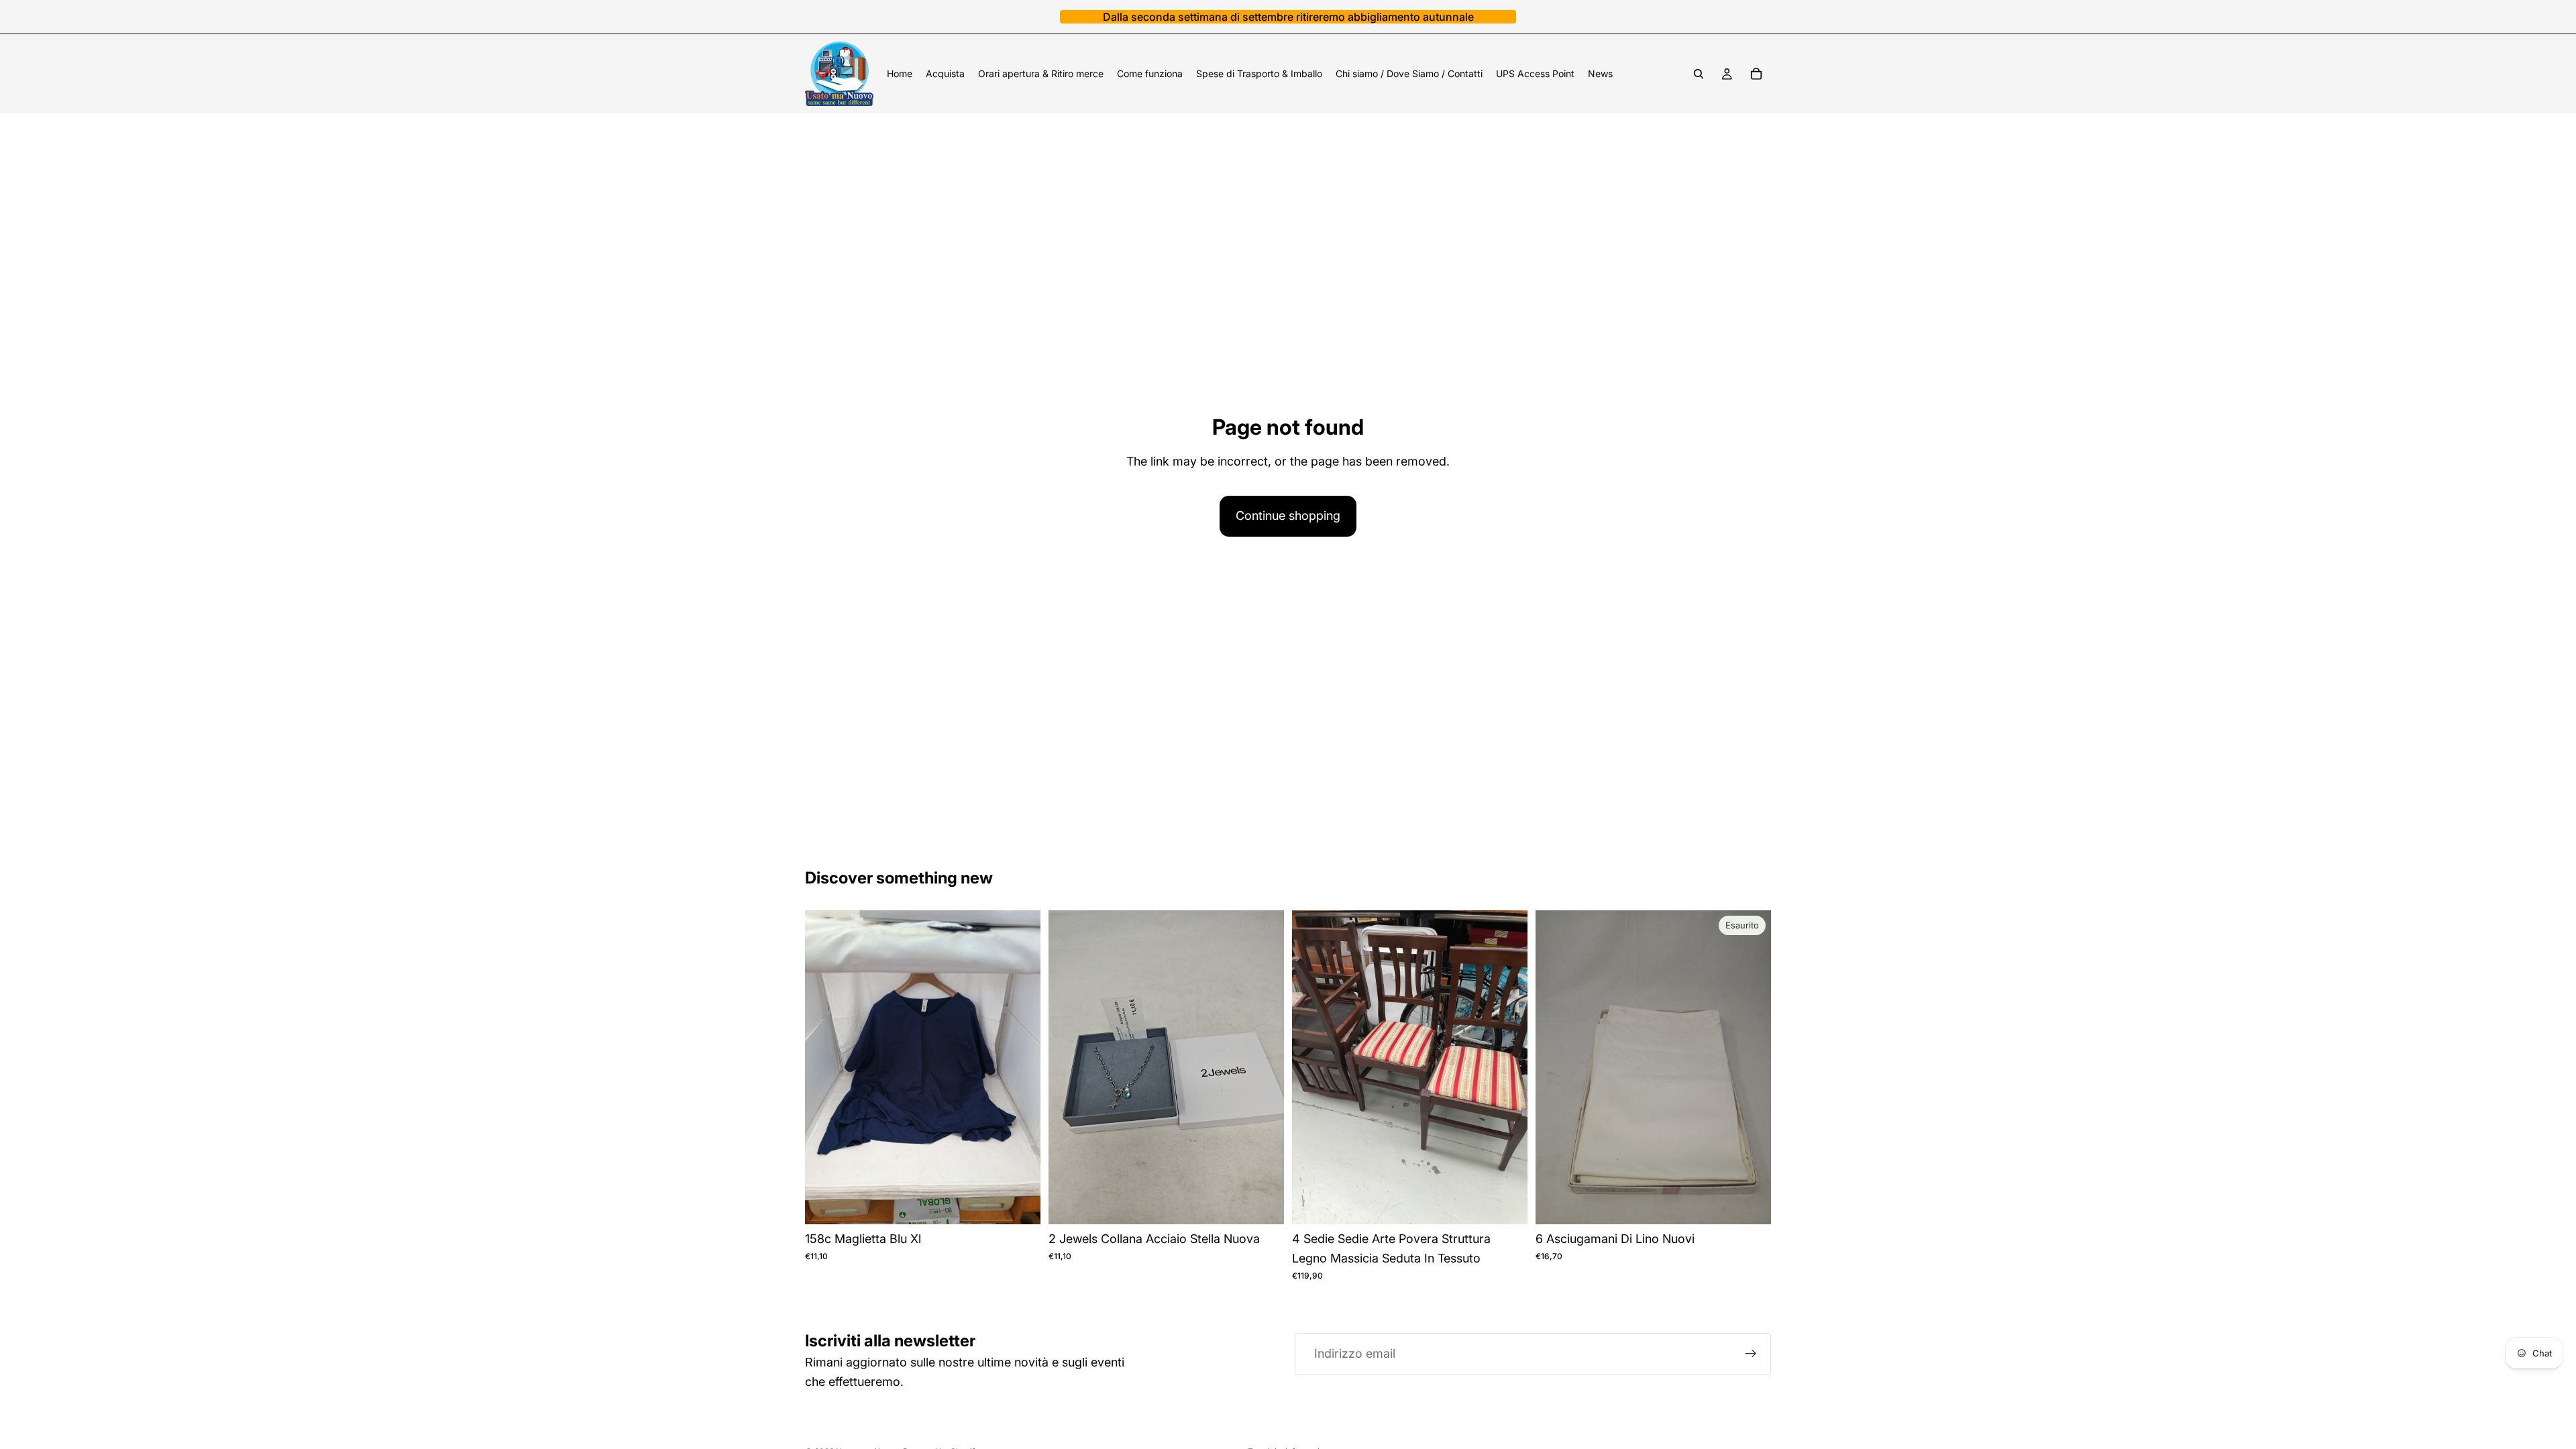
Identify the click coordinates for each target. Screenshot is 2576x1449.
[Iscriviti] (1751, 1354)
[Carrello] (1756, 74)
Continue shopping (1288, 516)
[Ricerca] (1699, 74)
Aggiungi (1031, 1203)
